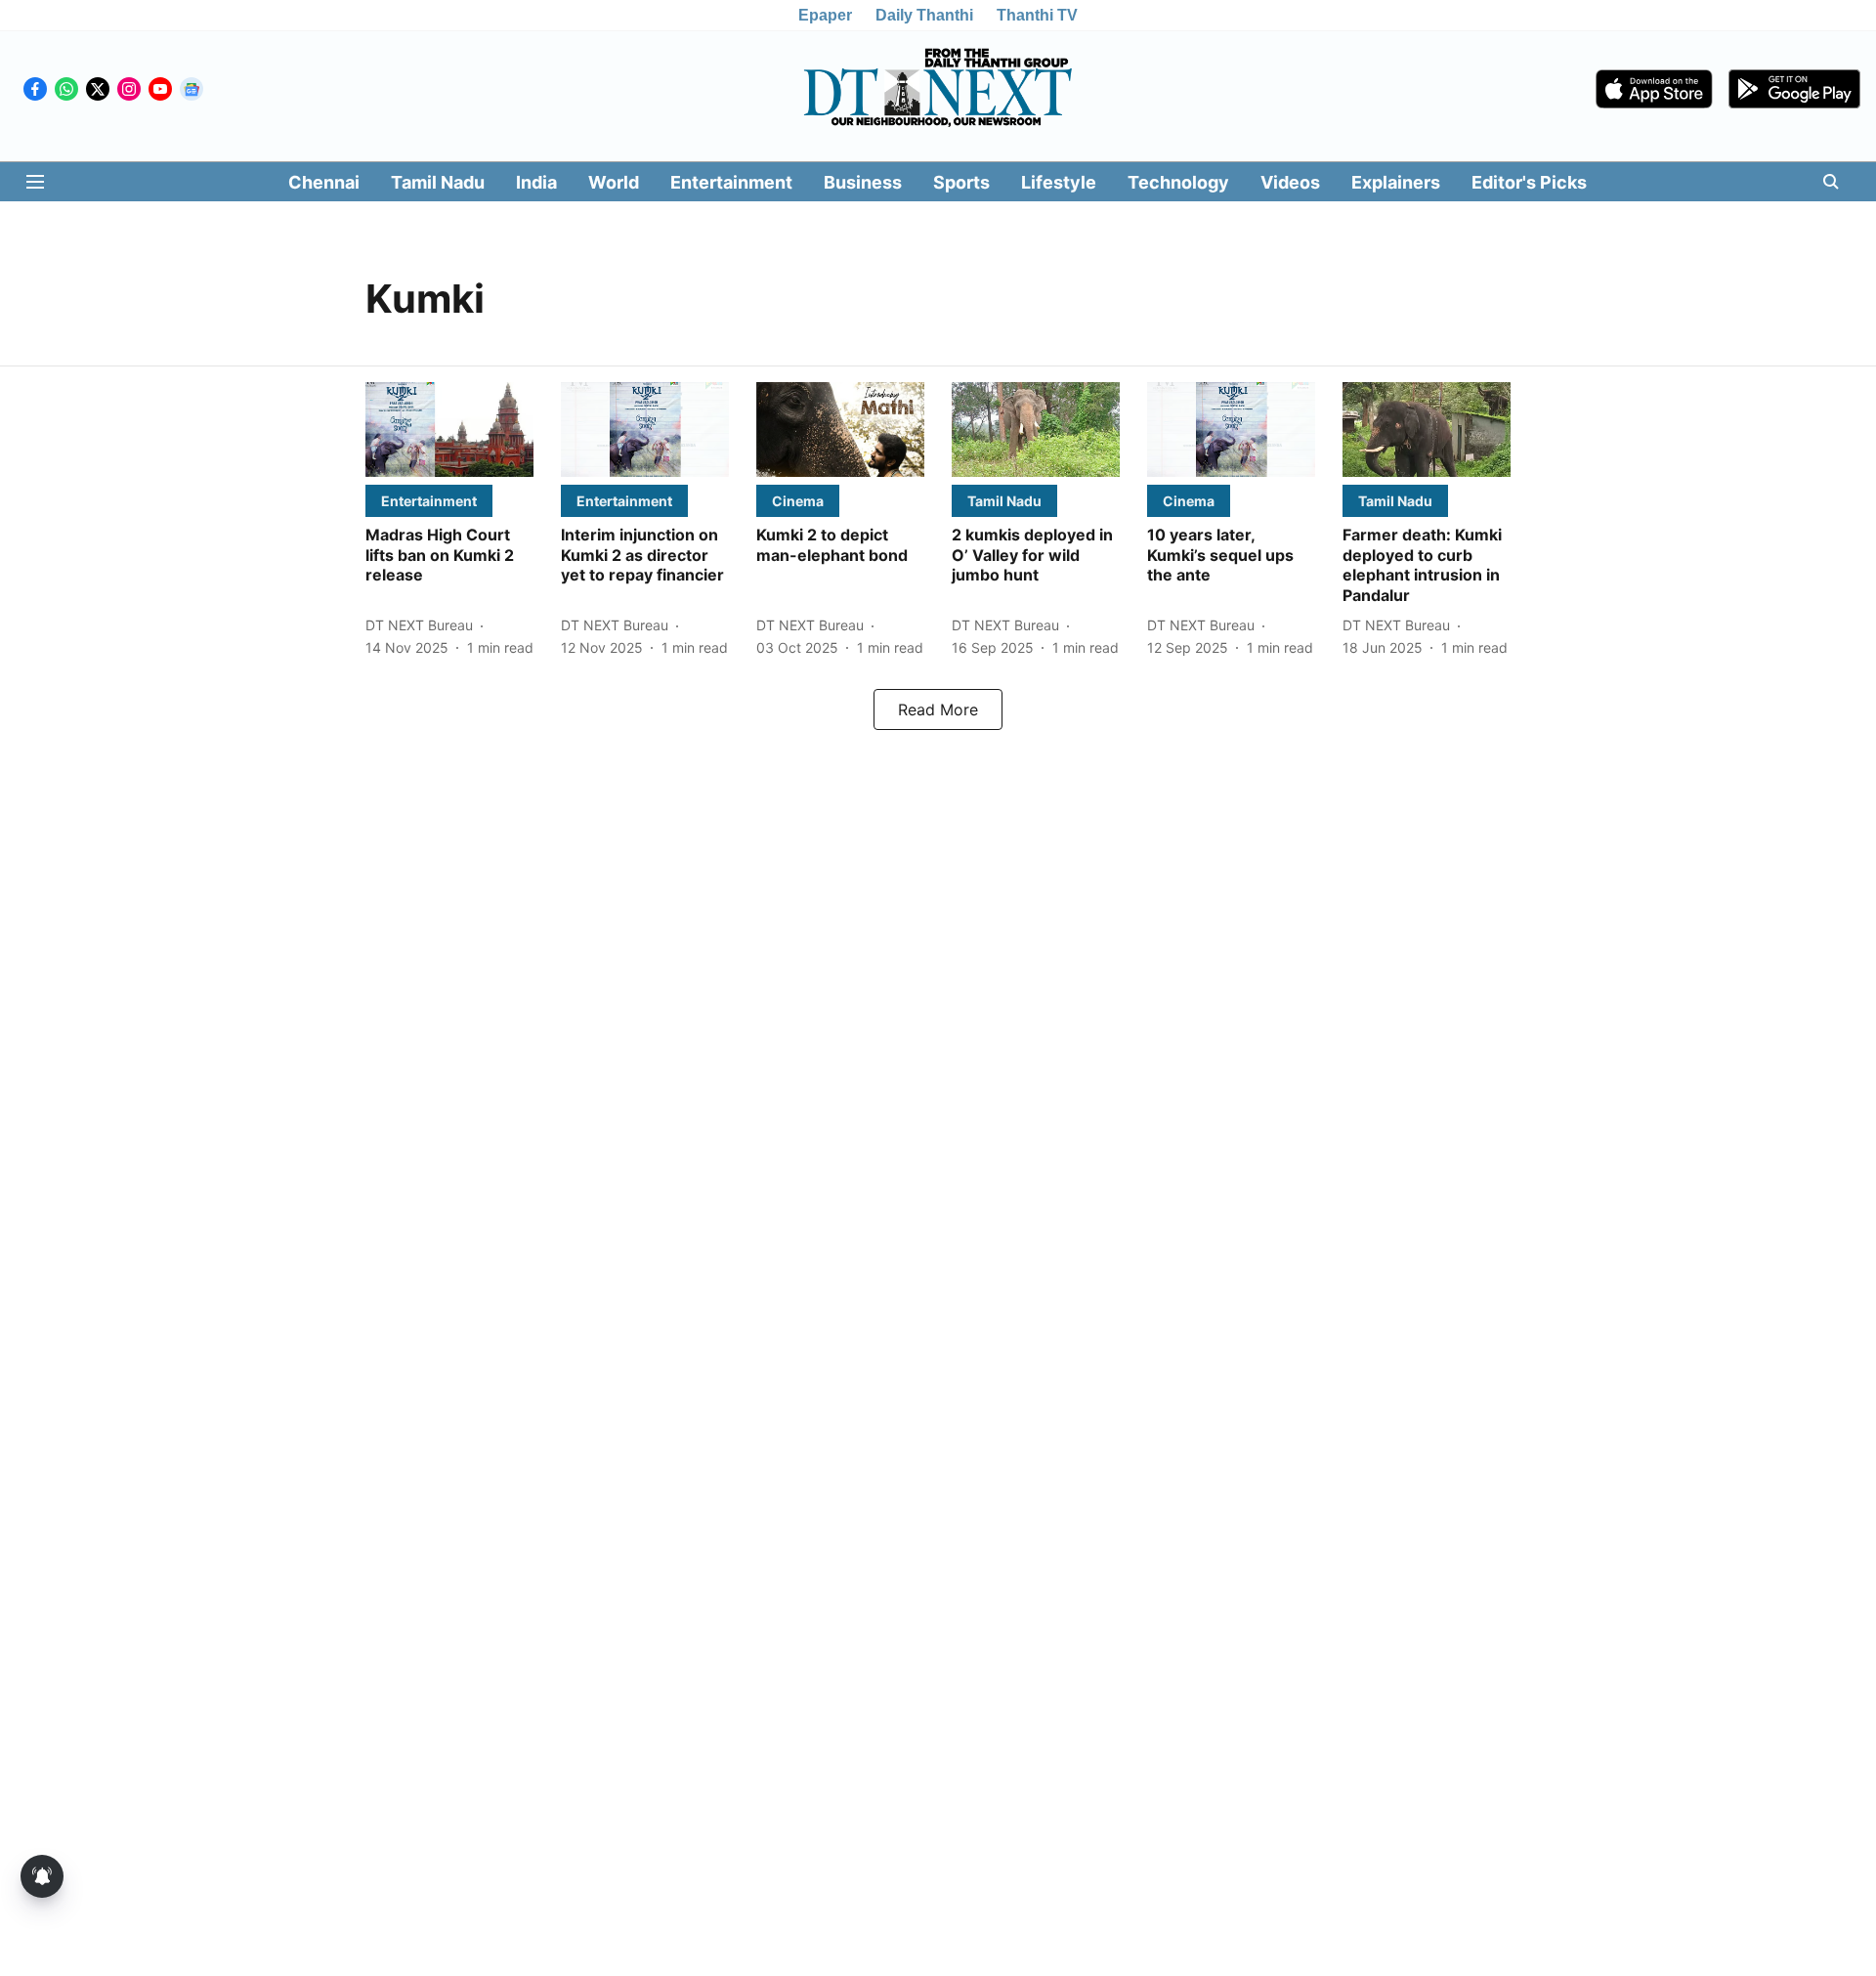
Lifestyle (1059, 182)
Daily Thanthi (924, 15)
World (614, 182)
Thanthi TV (1037, 15)
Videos (1290, 182)
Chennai (324, 182)
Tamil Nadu (438, 182)
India (536, 182)
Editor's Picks (1529, 182)
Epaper (825, 15)
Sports (961, 182)
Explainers (1396, 182)
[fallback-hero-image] (449, 430)
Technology (1178, 182)
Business (863, 182)
